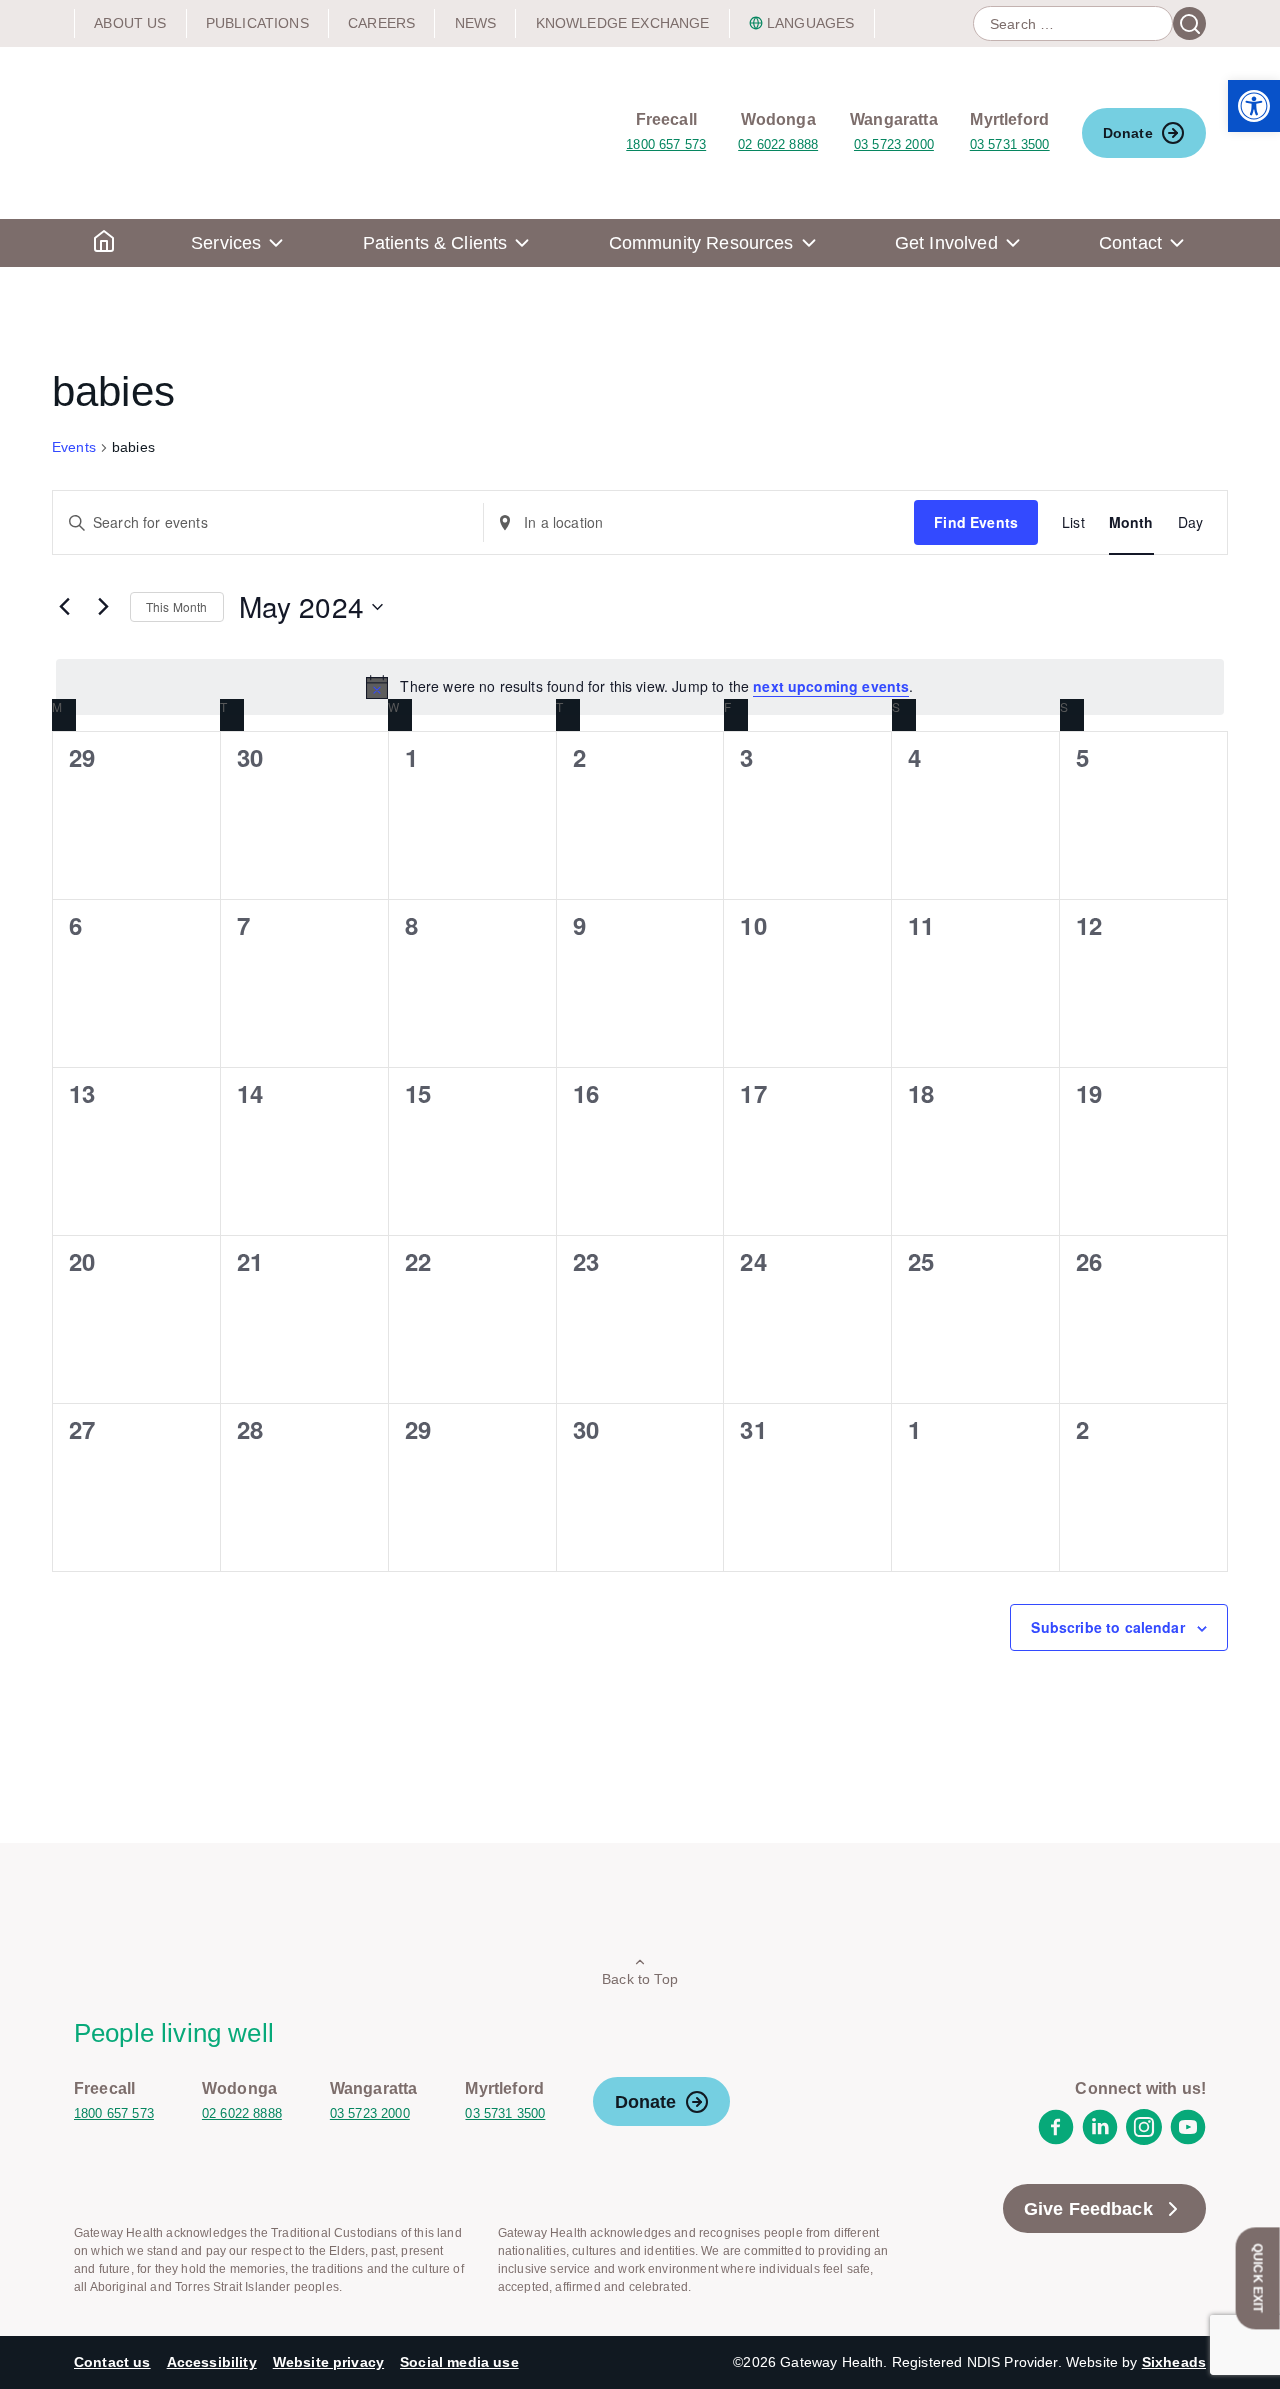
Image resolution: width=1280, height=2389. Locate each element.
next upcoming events (831, 686)
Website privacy (328, 2362)
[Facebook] (1056, 2139)
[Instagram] (1144, 2139)
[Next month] (103, 607)
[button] (1254, 106)
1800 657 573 (666, 144)
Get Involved (946, 243)
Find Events (976, 522)
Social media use (459, 2362)
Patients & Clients (435, 243)
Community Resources (701, 243)
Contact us (112, 2362)
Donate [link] (1128, 133)
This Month (177, 606)
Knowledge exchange (623, 23)
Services (226, 243)
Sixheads (1174, 2362)
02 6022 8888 (778, 144)
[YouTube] (1188, 2139)
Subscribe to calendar (1107, 1627)
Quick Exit (1258, 2278)
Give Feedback (1088, 2209)
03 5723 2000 (894, 144)
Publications (257, 23)
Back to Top (640, 1979)
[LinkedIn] (1100, 2139)
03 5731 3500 (1010, 144)
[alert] (640, 687)
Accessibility (212, 2362)
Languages (810, 23)
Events (74, 447)
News (476, 23)
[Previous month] (64, 607)
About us (130, 23)
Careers (381, 23)
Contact (1130, 243)
